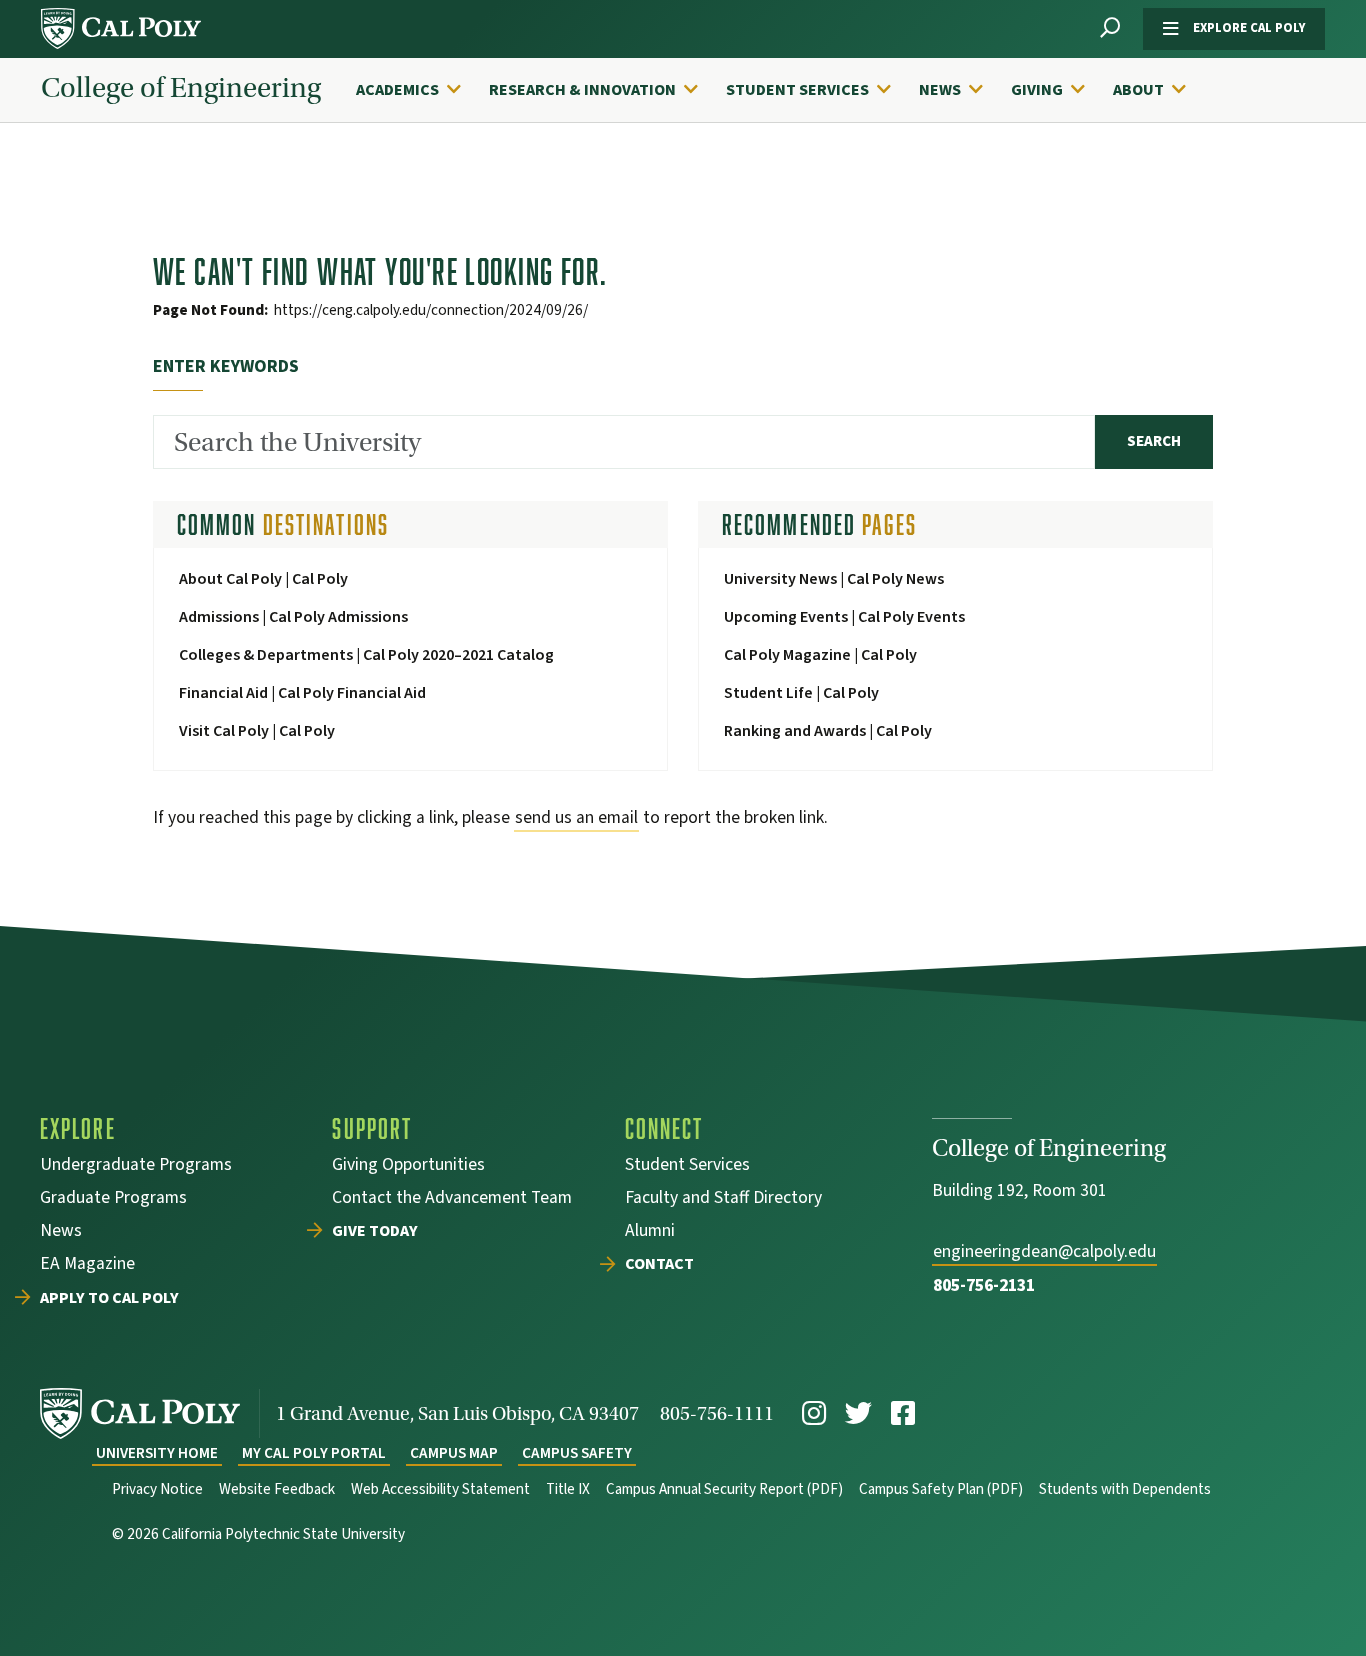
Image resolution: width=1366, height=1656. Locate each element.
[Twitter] (858, 1413)
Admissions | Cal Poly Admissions (293, 617)
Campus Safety (577, 1453)
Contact (659, 1265)
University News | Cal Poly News (834, 579)
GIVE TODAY (375, 1232)
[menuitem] (418, 90)
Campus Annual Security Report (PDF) (724, 1489)
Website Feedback (277, 1489)
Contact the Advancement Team (452, 1199)
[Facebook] (903, 1413)
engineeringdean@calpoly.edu (1044, 1251)
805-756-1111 (717, 1413)
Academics (397, 90)
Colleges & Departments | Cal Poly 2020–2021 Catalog (366, 655)
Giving (1037, 90)
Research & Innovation (582, 90)
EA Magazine (87, 1265)
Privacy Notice (157, 1489)
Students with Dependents (1125, 1489)
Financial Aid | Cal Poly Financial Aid (302, 693)
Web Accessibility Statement (440, 1489)
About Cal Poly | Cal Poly (263, 579)
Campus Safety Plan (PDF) (941, 1489)
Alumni (650, 1232)
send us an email (576, 817)
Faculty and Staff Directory (723, 1199)
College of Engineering (181, 89)
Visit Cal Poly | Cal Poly (257, 731)
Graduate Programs (113, 1199)
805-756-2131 (984, 1285)
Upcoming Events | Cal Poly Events (844, 617)
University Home (157, 1453)
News (940, 90)
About (1138, 90)
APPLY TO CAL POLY (109, 1299)
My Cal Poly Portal (314, 1453)
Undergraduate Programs (136, 1166)
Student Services (797, 90)
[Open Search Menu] (1110, 28)
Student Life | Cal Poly (801, 693)
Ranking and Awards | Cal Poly (828, 731)
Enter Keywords (226, 366)
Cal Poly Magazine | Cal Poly (820, 655)
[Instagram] (814, 1413)
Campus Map (454, 1453)
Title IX (568, 1489)
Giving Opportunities (408, 1166)
